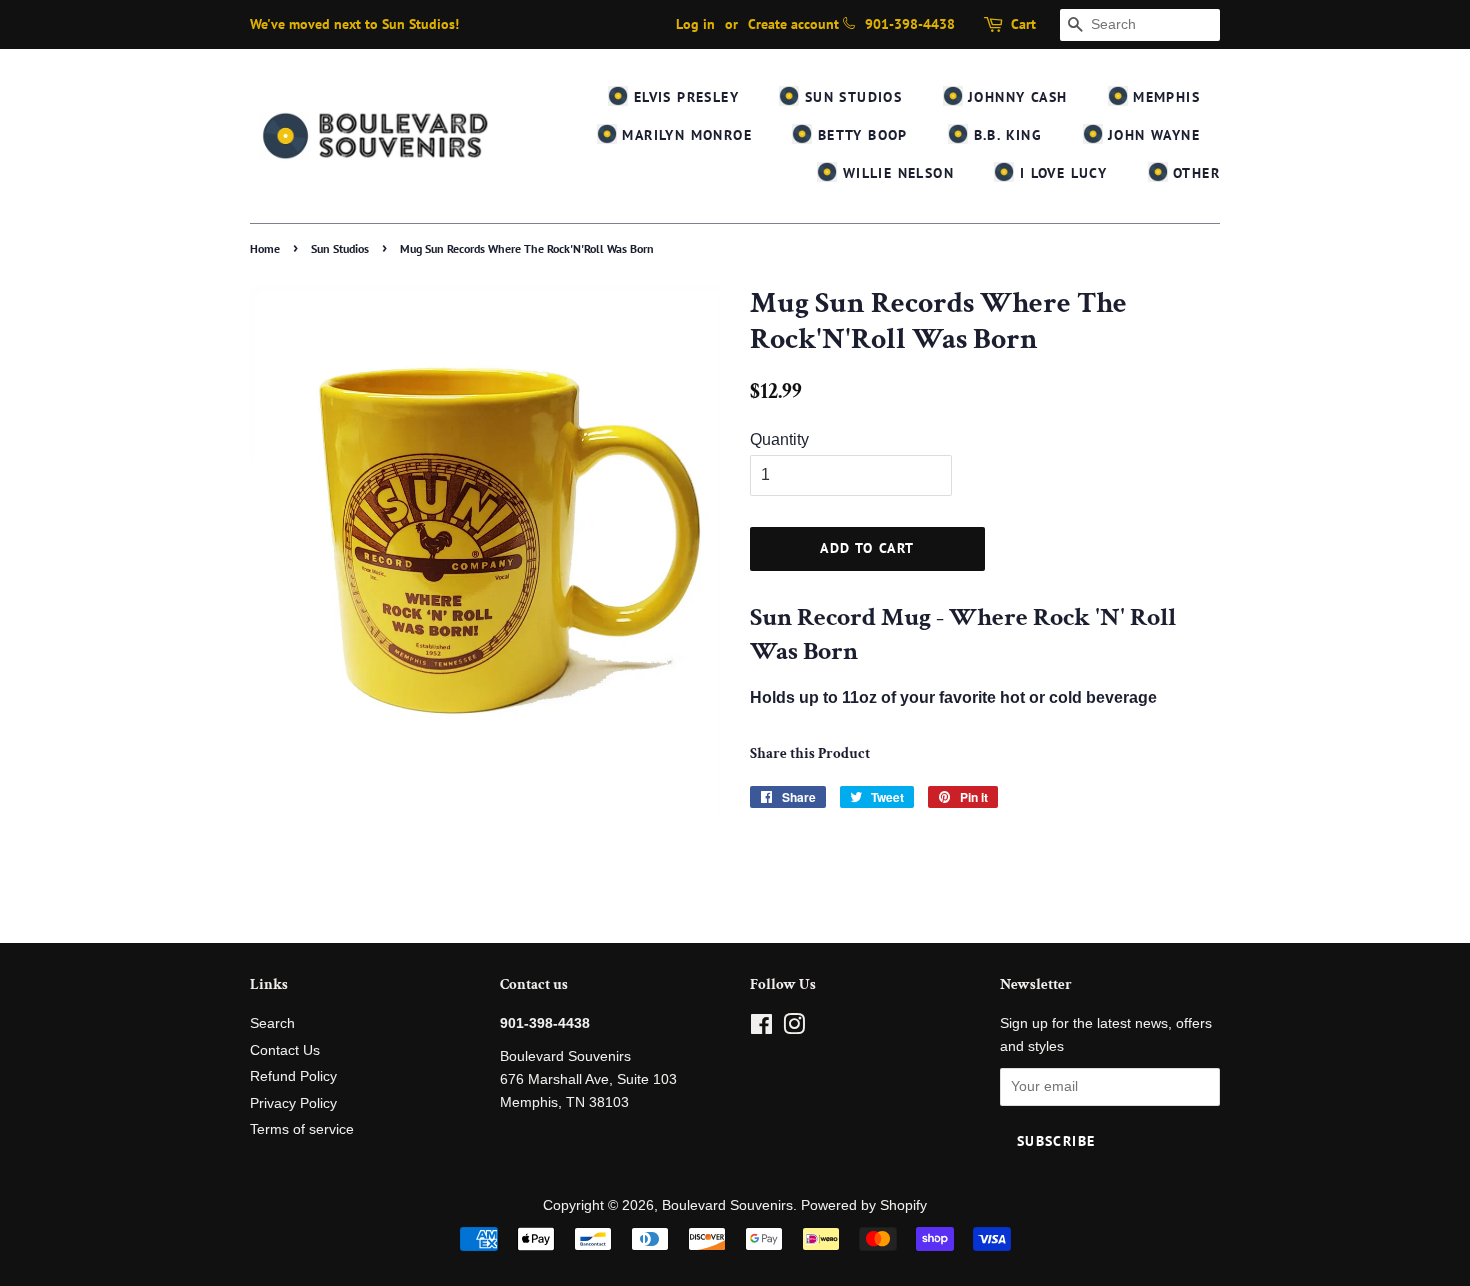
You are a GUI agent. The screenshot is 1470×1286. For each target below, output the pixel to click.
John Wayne (1151, 135)
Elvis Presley (683, 97)
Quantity (779, 439)
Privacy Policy (293, 1103)
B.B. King (1005, 135)
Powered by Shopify (864, 1205)
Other (1194, 173)
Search (272, 1023)
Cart (1023, 24)
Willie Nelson (895, 173)
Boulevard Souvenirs (727, 1205)
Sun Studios (850, 97)
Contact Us (285, 1050)
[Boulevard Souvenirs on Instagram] (794, 1028)
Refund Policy (293, 1076)
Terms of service (302, 1129)
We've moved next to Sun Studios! (354, 24)
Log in (695, 24)
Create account (793, 24)
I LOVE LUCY (1060, 173)
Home (265, 248)
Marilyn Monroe (684, 135)
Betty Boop (859, 135)
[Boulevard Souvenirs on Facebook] (761, 1028)
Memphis (1164, 97)
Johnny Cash (1015, 97)
